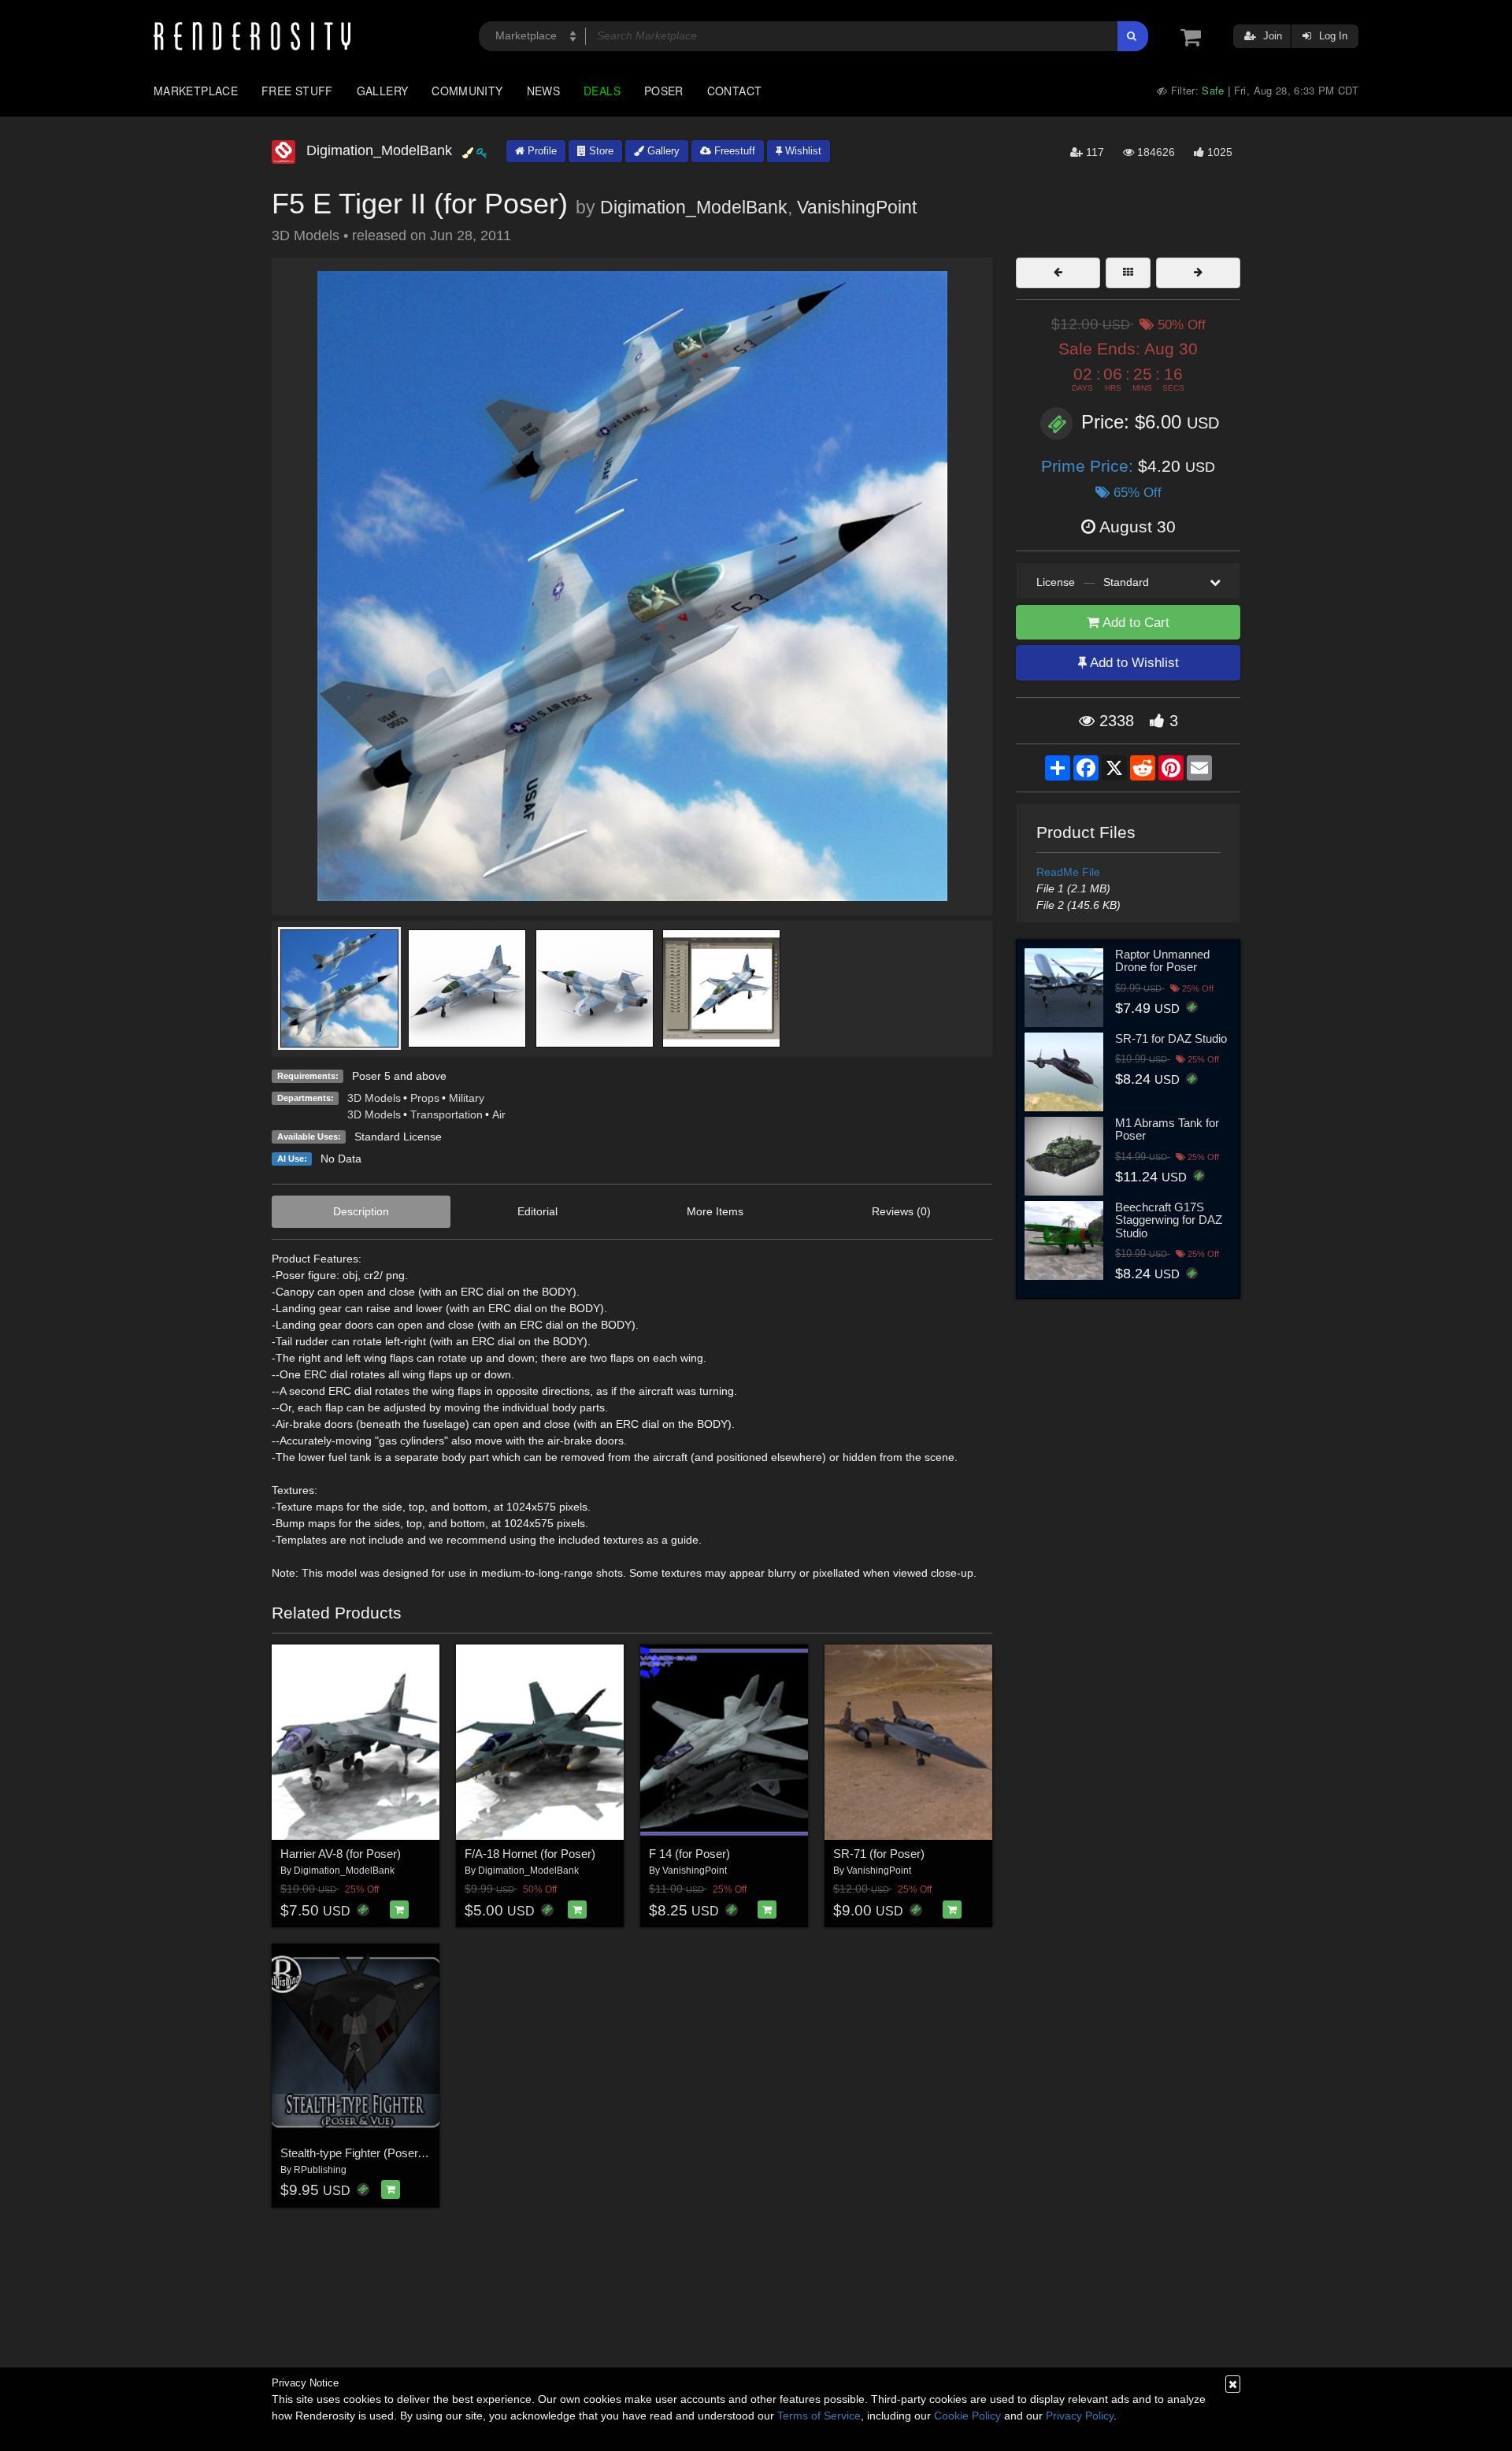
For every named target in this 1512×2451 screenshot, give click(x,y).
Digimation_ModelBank (694, 207)
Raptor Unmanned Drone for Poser (1162, 961)
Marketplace (196, 91)
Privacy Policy (1080, 2416)
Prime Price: (1090, 466)
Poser (664, 91)
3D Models (374, 1098)
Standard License (398, 1137)
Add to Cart (1134, 623)
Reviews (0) (901, 1211)
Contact (735, 91)
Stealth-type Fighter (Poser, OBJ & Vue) (383, 2153)
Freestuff (733, 151)
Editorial (537, 1211)
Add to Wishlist (1133, 663)
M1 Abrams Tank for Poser (1167, 1129)
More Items (715, 1211)
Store (600, 151)
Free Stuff (297, 91)
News (543, 91)
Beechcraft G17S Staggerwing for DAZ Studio (1169, 1220)
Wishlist (802, 151)
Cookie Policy (967, 2416)
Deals (602, 91)
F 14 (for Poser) (689, 1854)
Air (499, 1114)
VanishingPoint (857, 207)
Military (467, 1098)
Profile (541, 151)
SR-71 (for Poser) (879, 1854)
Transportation (447, 1114)
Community (467, 91)
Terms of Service (819, 2416)
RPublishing (320, 2170)
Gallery (383, 91)
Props (425, 1098)
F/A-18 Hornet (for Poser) (530, 1854)
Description (361, 1211)
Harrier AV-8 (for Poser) (341, 1854)
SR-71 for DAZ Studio (1171, 1038)
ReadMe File (1068, 872)
